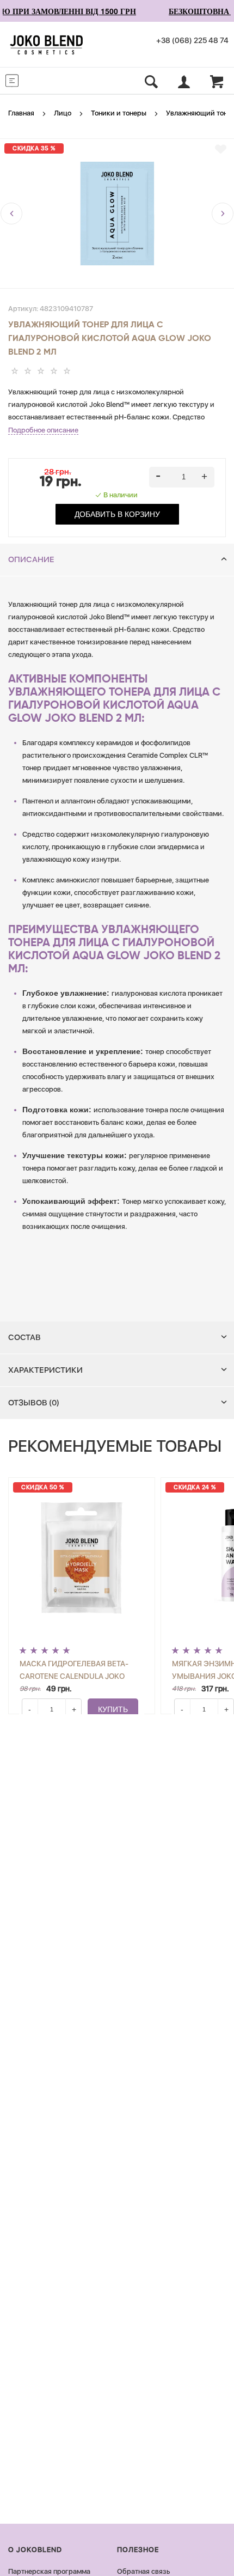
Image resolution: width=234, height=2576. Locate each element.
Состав (24, 1337)
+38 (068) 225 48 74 (192, 40)
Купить (113, 1709)
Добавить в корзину (117, 514)
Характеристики (45, 1370)
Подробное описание (43, 430)
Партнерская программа (49, 2571)
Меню (33, 80)
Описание (31, 559)
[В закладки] (221, 149)
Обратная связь (143, 2571)
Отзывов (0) (34, 1403)
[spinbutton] (182, 477)
